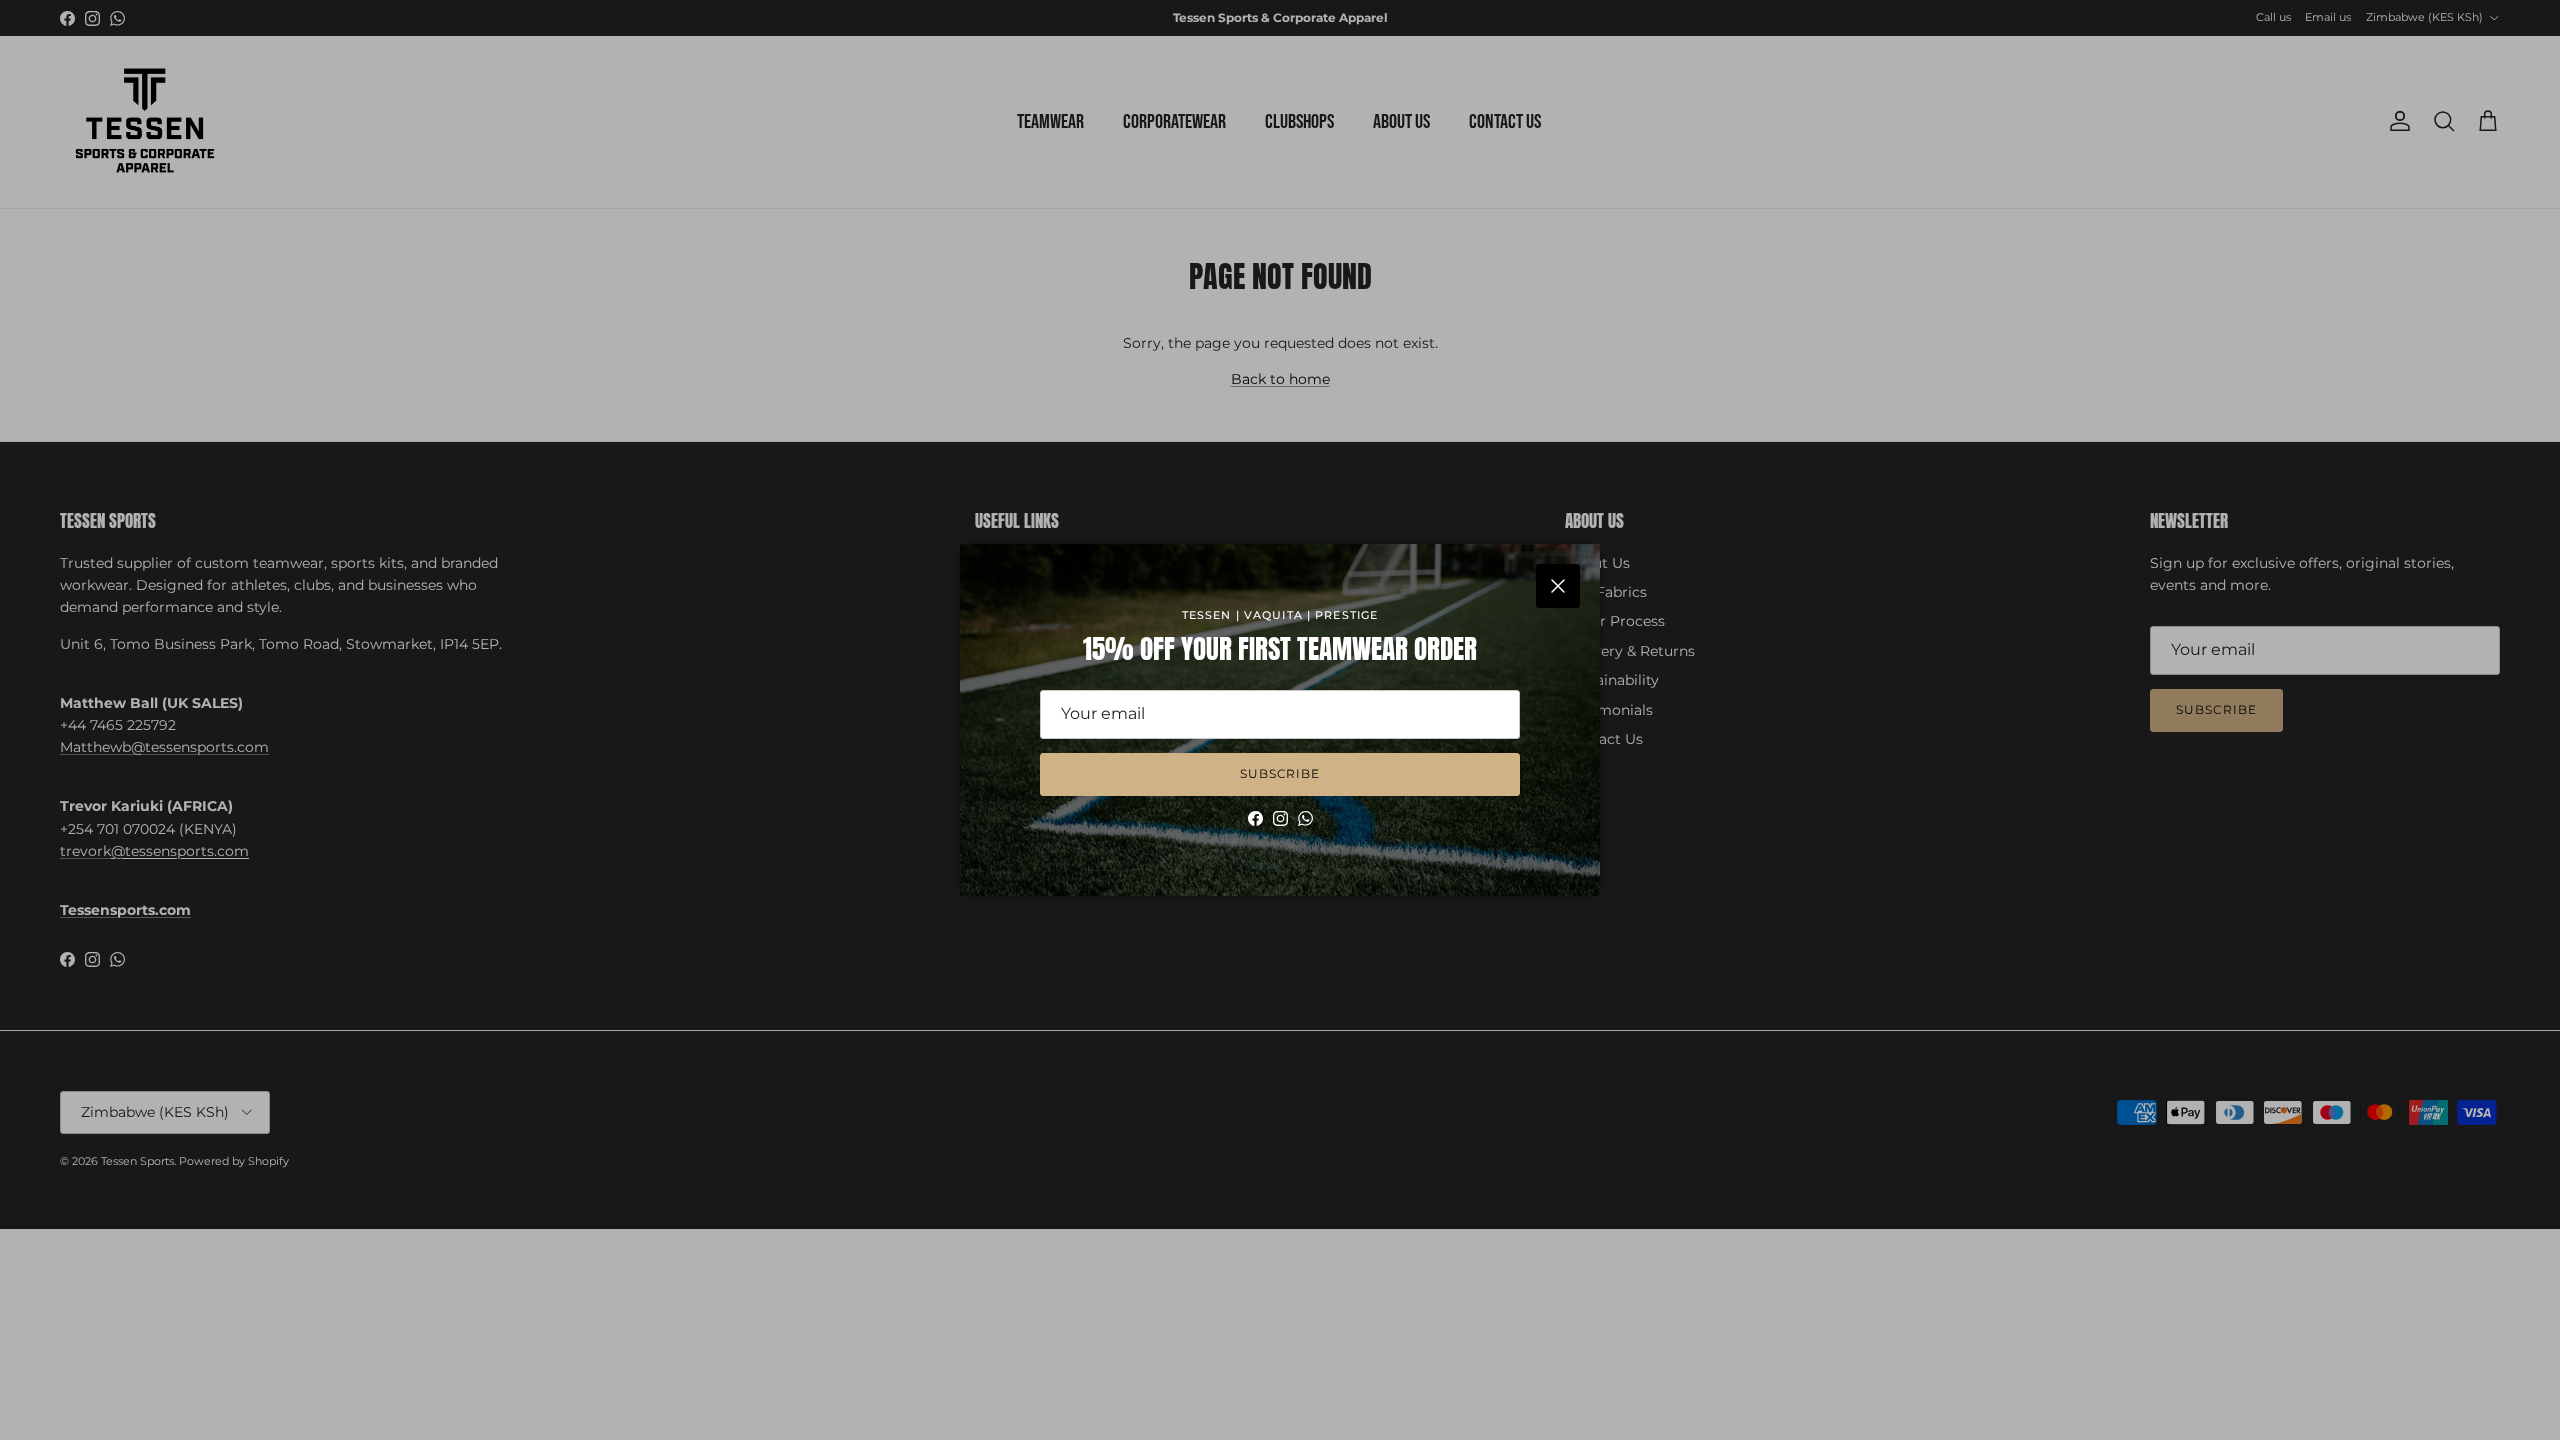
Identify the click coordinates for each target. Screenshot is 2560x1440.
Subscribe (1280, 773)
